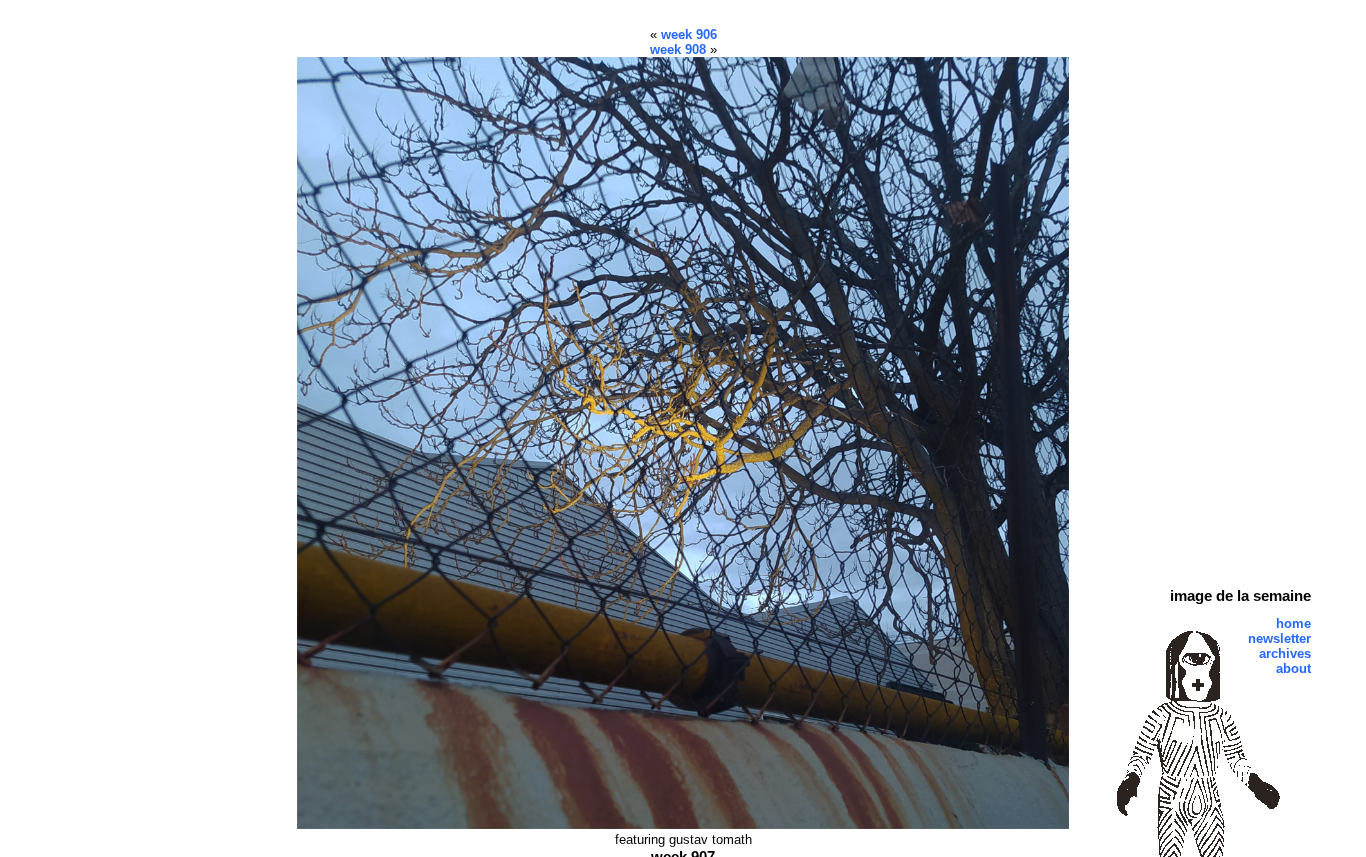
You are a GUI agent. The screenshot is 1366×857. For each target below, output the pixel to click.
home (1293, 623)
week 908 (678, 49)
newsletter (1279, 638)
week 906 (689, 34)
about (1293, 668)
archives (1285, 653)
